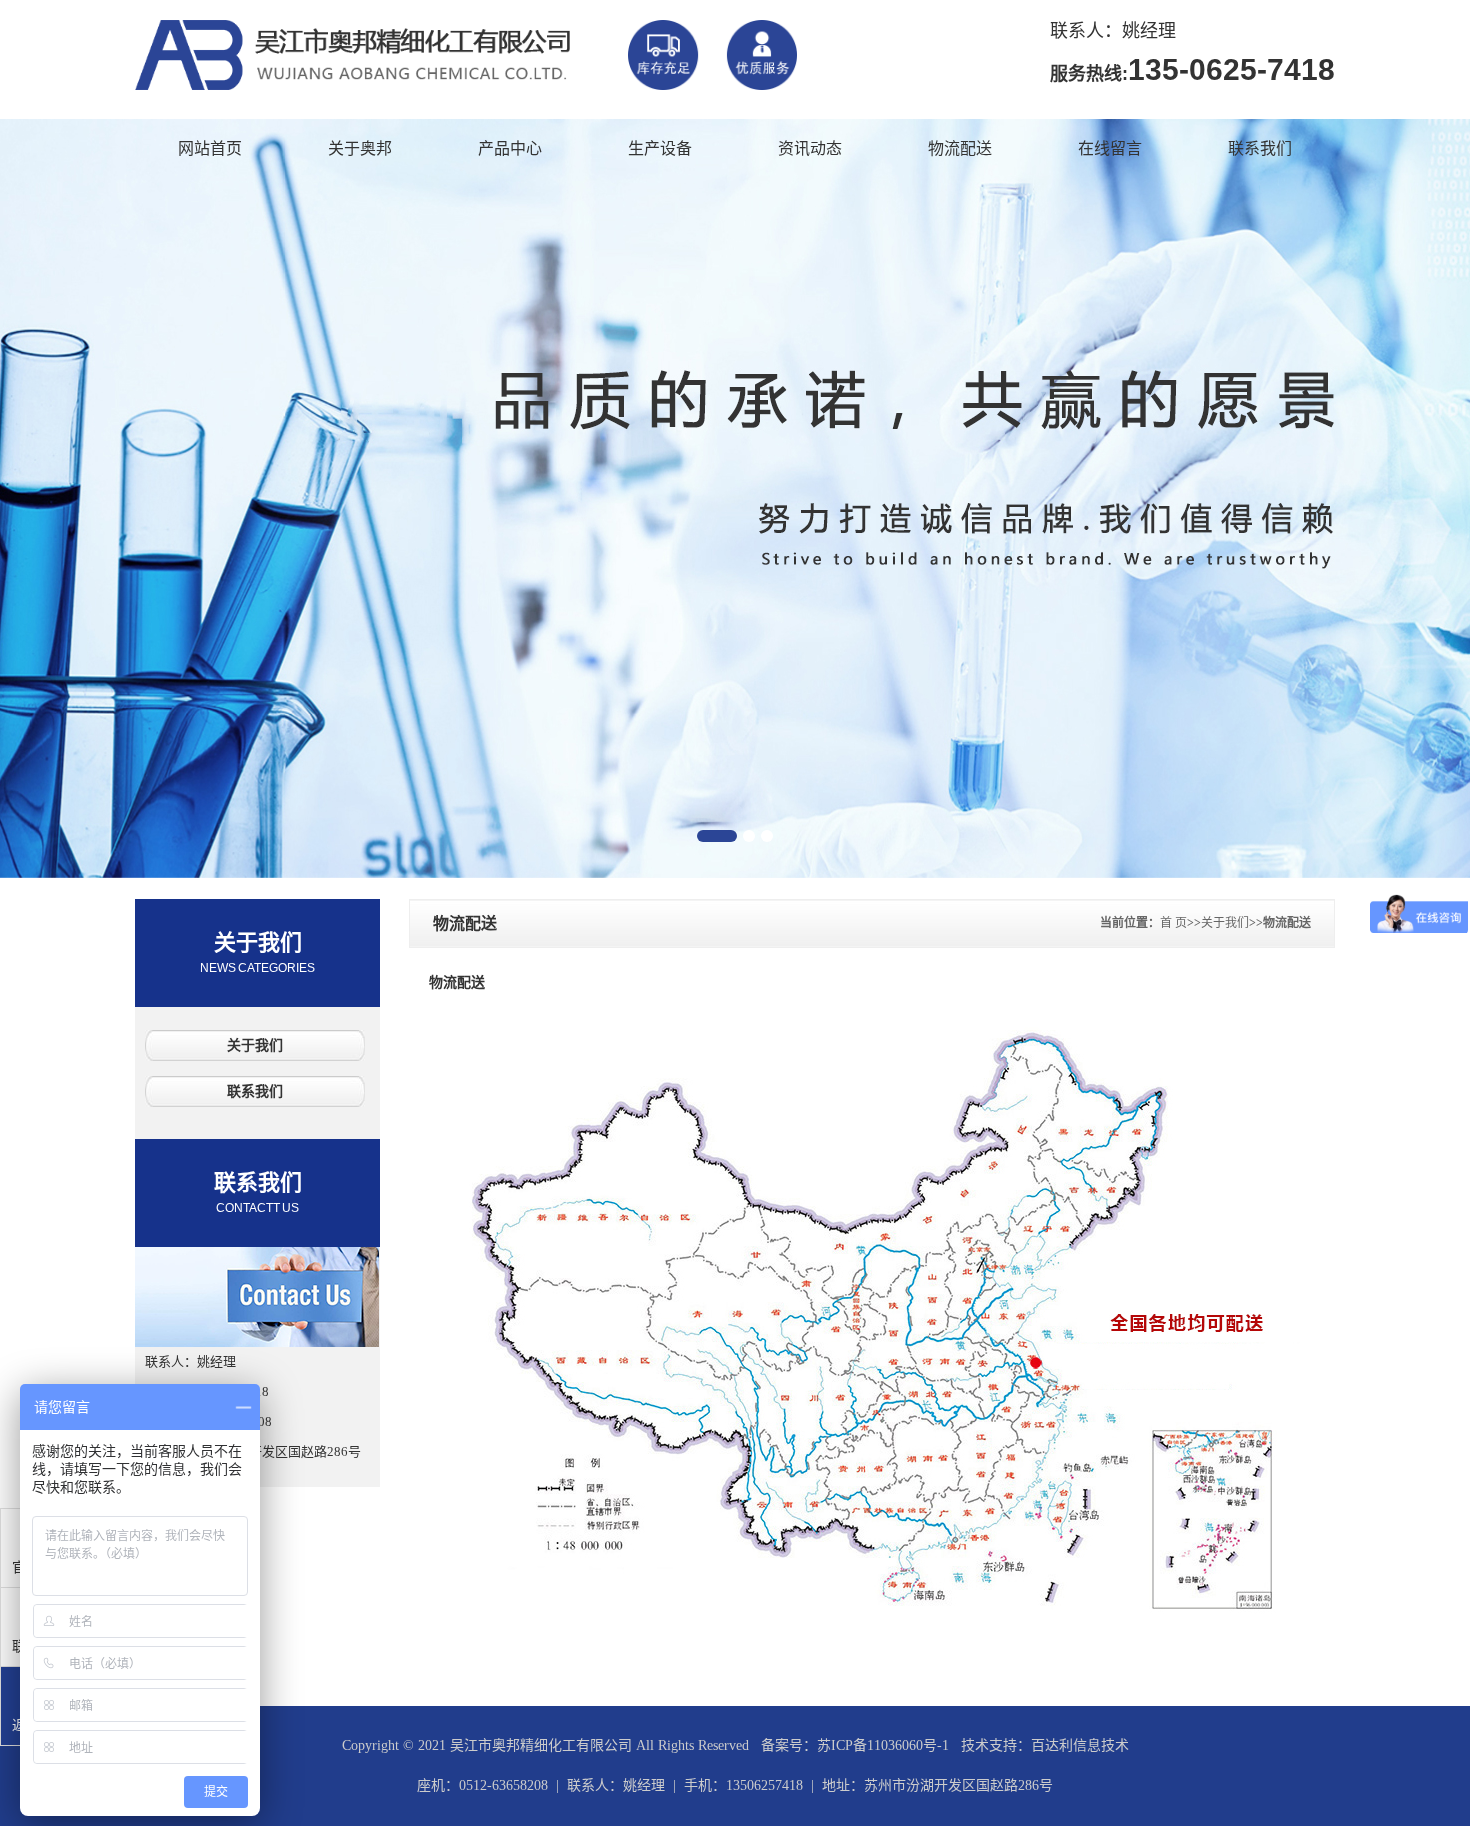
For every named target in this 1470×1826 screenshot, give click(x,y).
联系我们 (1260, 148)
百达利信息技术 (1080, 1745)
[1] (735, 499)
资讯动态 (810, 148)
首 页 (1173, 923)
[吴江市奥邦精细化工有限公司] (466, 79)
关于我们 (257, 952)
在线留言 (1110, 148)
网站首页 (210, 148)
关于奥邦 (360, 148)
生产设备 (660, 148)
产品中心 (510, 148)
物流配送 (960, 148)
